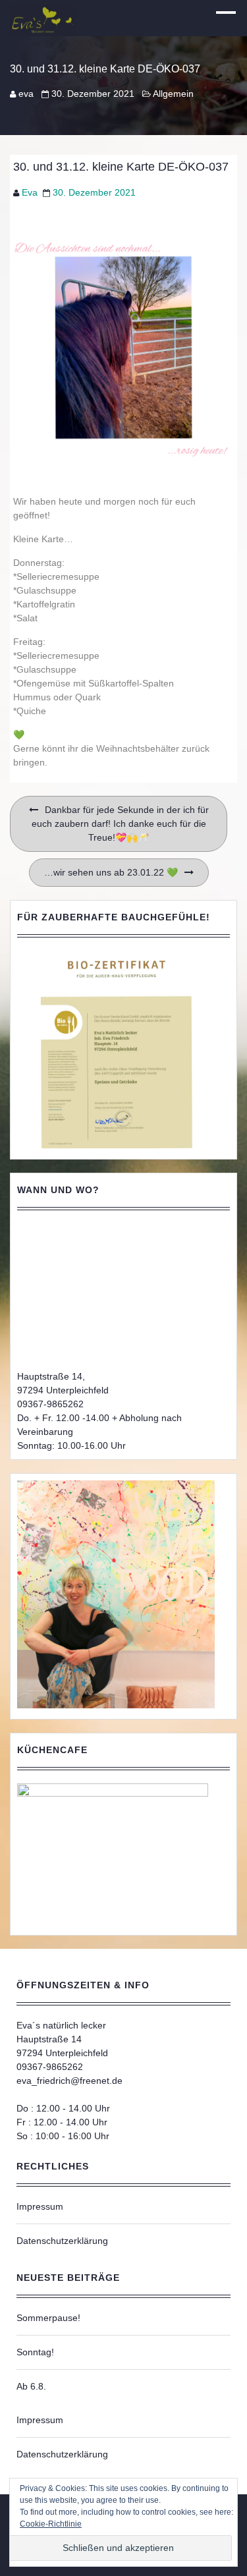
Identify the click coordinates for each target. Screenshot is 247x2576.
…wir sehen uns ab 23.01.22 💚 (111, 872)
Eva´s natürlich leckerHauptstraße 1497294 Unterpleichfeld (62, 2039)
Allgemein (173, 94)
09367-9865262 (50, 1404)
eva (26, 94)
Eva (30, 192)
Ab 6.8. (31, 2386)
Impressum (40, 2206)
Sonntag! (35, 2352)
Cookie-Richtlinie (51, 2524)
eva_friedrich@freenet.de (69, 2081)
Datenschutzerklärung (62, 2241)
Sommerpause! (48, 2318)
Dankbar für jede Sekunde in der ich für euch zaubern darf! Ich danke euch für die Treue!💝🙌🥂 (120, 824)
